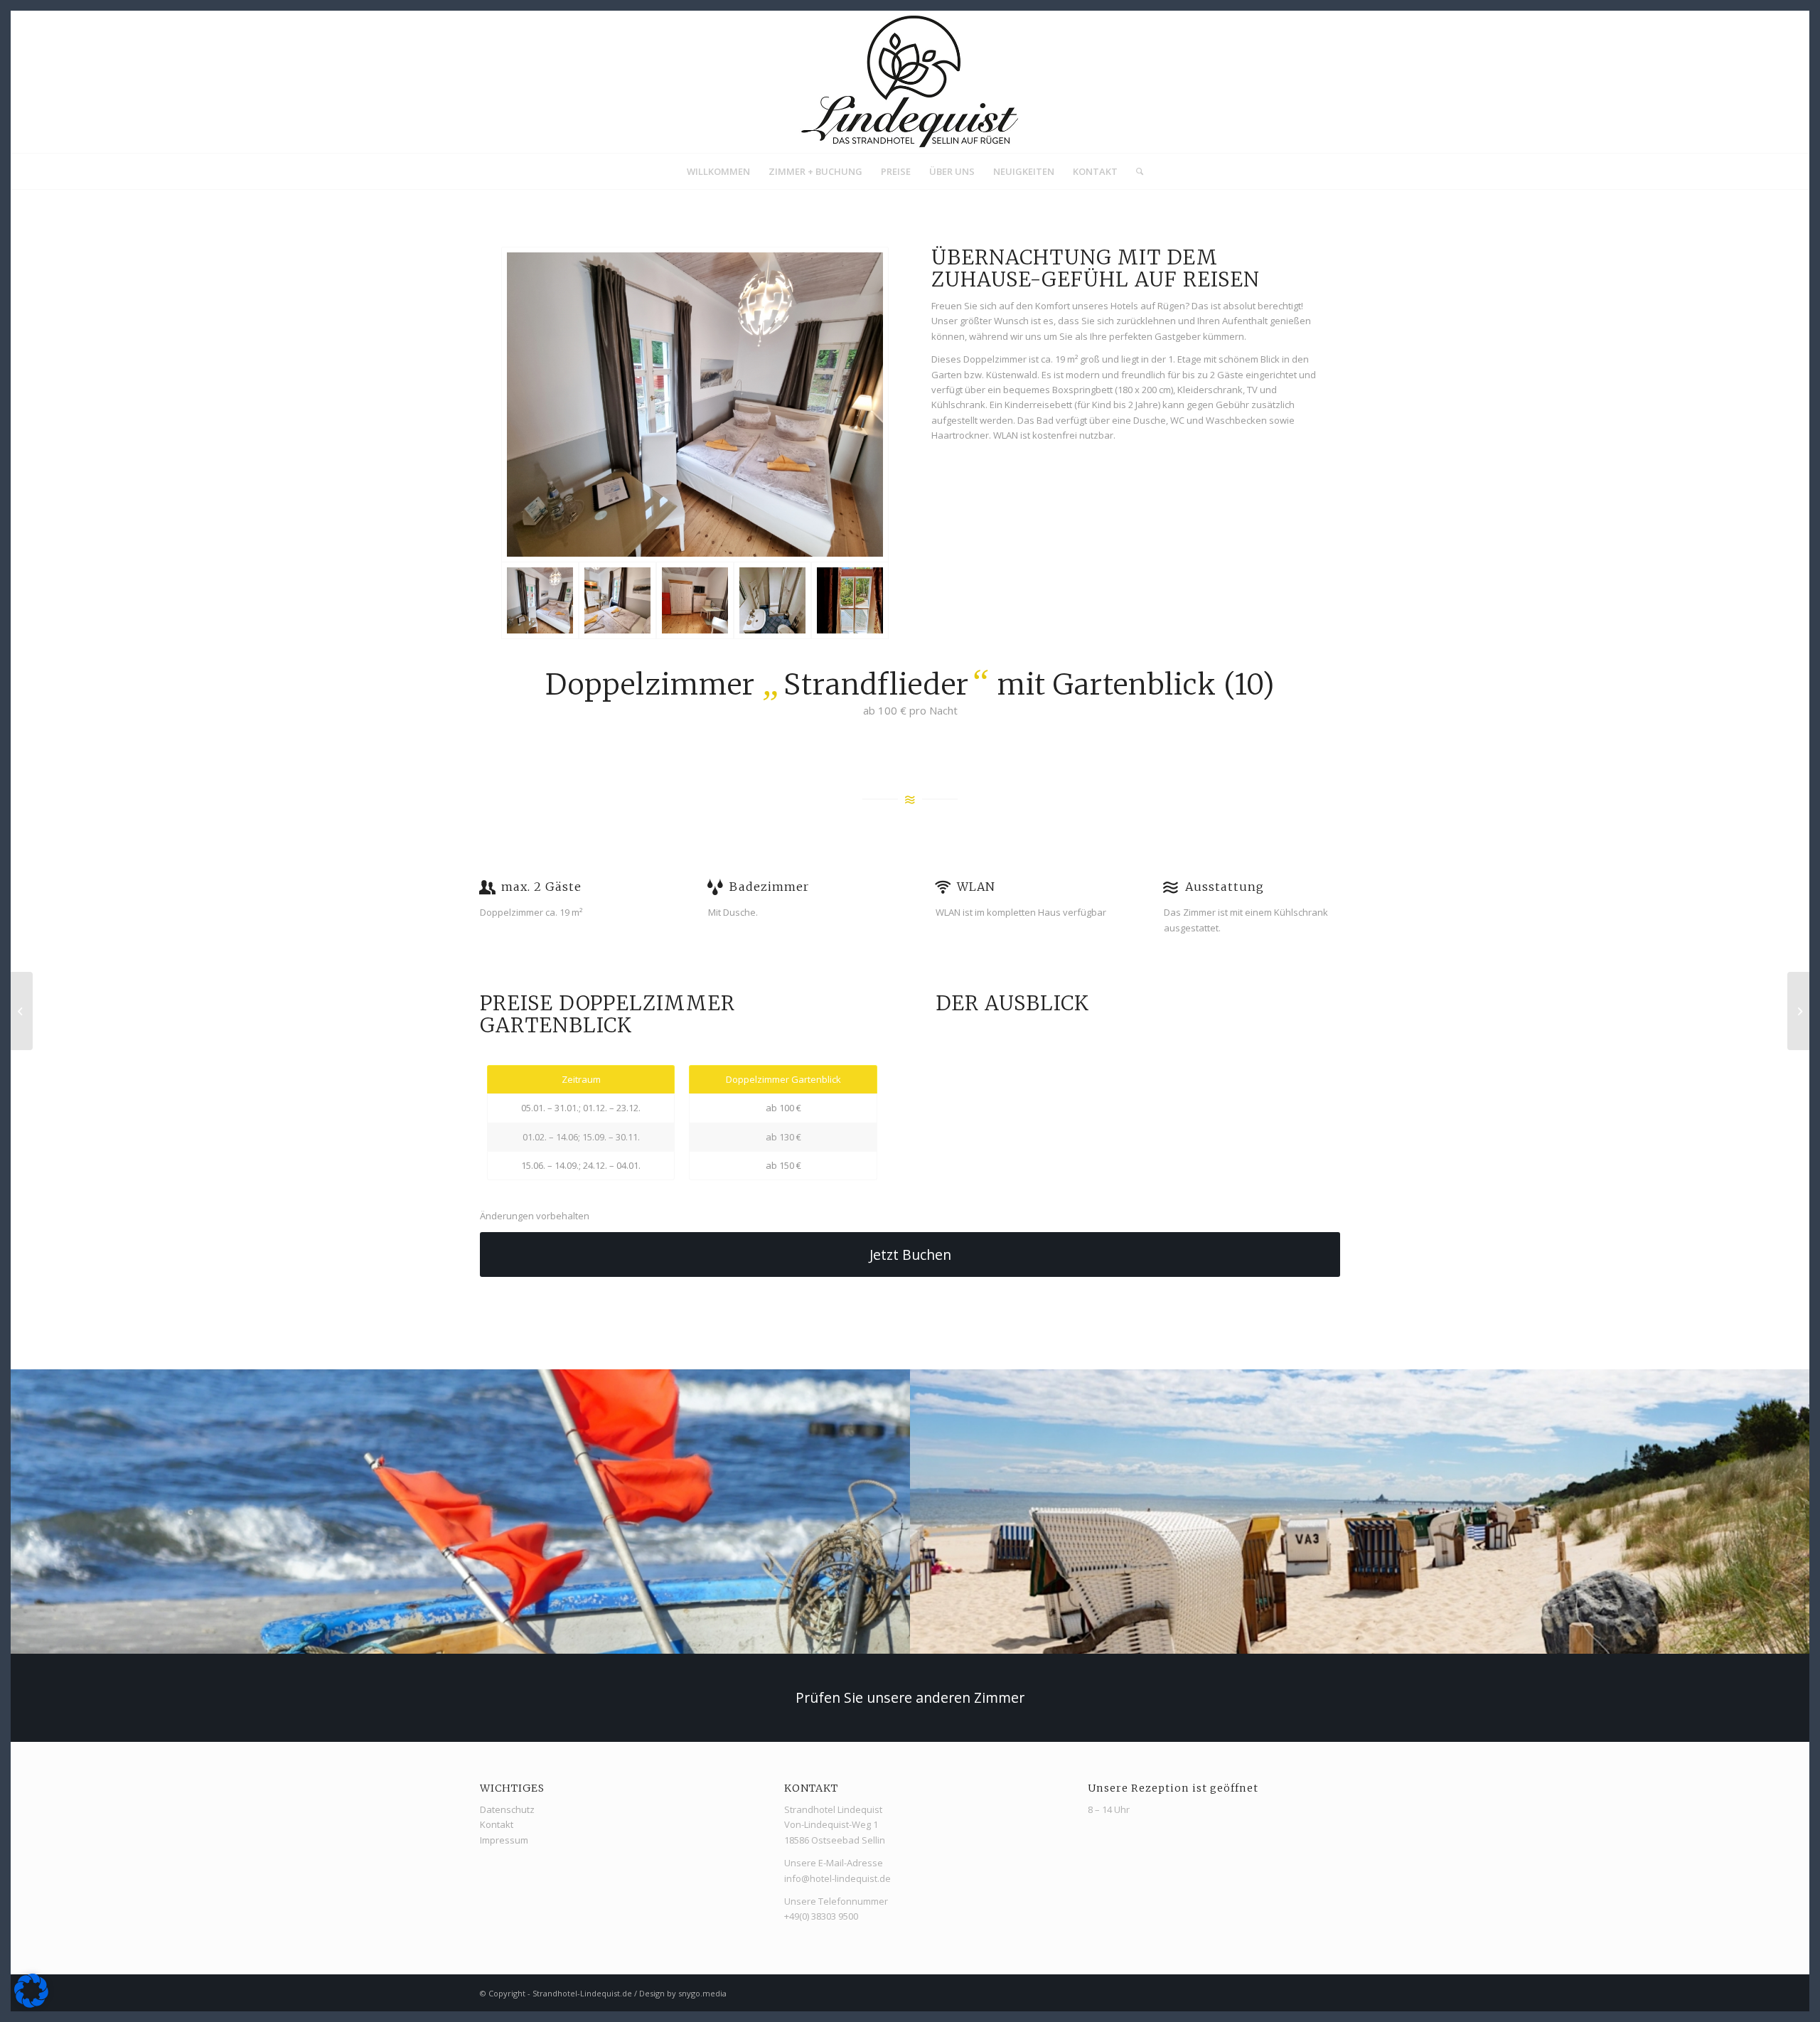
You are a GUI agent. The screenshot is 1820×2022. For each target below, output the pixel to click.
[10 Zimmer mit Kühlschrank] (695, 600)
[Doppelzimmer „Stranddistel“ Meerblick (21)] (1798, 1011)
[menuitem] (718, 171)
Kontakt (497, 1824)
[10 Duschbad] (772, 600)
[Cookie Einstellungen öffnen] (31, 2004)
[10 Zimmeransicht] (617, 600)
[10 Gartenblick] (850, 600)
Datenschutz (507, 1809)
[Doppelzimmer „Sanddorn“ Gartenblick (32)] (22, 1011)
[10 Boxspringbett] (695, 405)
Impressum (504, 1840)
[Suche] (1135, 171)
